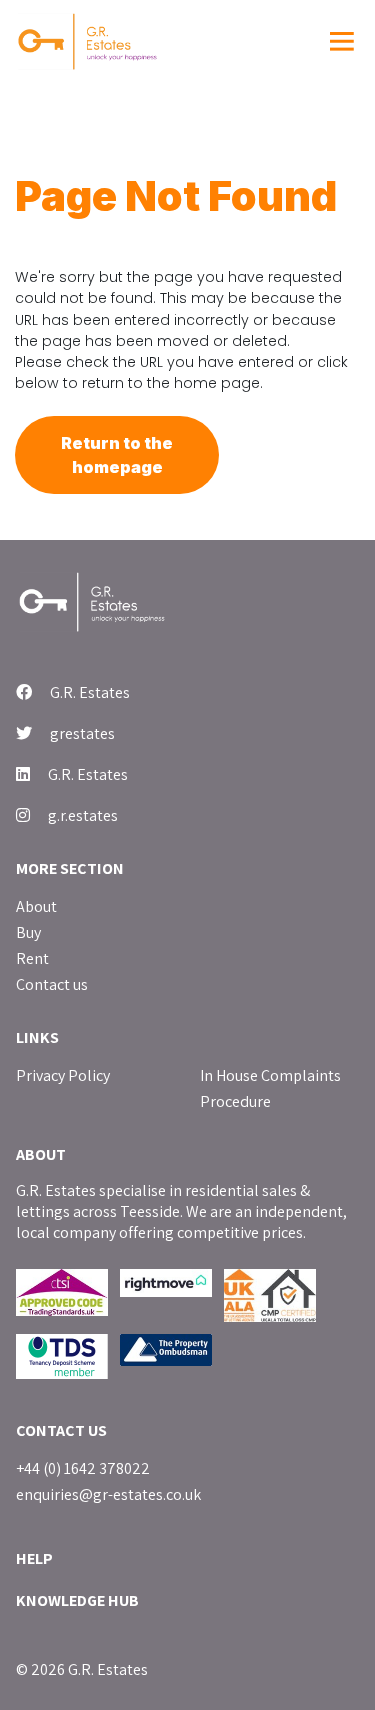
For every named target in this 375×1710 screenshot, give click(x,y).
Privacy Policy (63, 1075)
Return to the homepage (117, 455)
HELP (34, 1558)
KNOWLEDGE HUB (77, 1600)
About (36, 906)
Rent (32, 958)
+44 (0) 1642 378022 (83, 1468)
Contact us (52, 984)
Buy (28, 932)
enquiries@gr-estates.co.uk (108, 1494)
